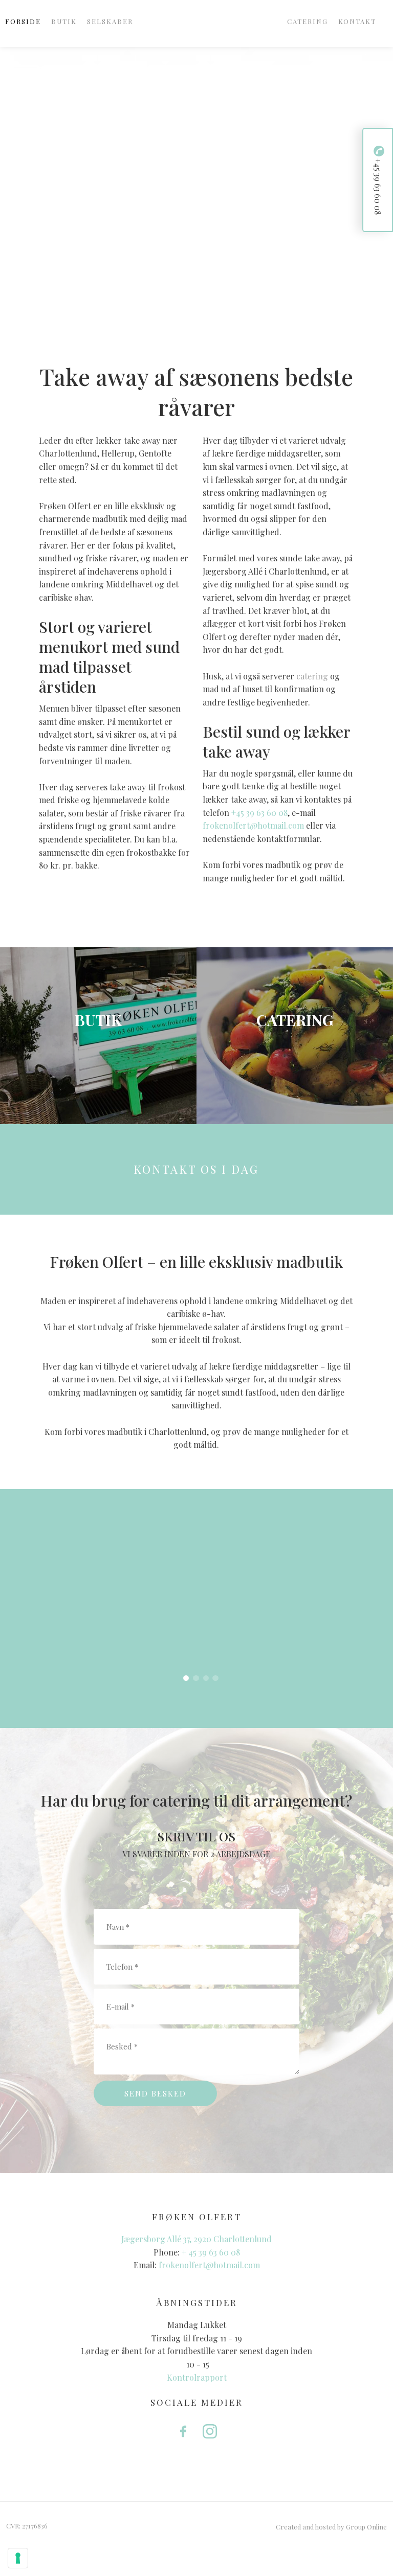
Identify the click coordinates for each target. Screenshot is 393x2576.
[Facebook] (183, 2431)
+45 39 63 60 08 (259, 813)
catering (312, 676)
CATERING (308, 21)
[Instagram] (210, 2431)
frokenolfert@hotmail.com (253, 825)
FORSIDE (23, 21)
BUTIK (64, 21)
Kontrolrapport (197, 2377)
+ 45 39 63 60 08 (211, 2252)
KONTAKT (357, 21)
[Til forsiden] (196, 22)
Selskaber (110, 21)
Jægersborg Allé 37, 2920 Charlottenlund (196, 2239)
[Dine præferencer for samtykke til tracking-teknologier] (18, 2558)
